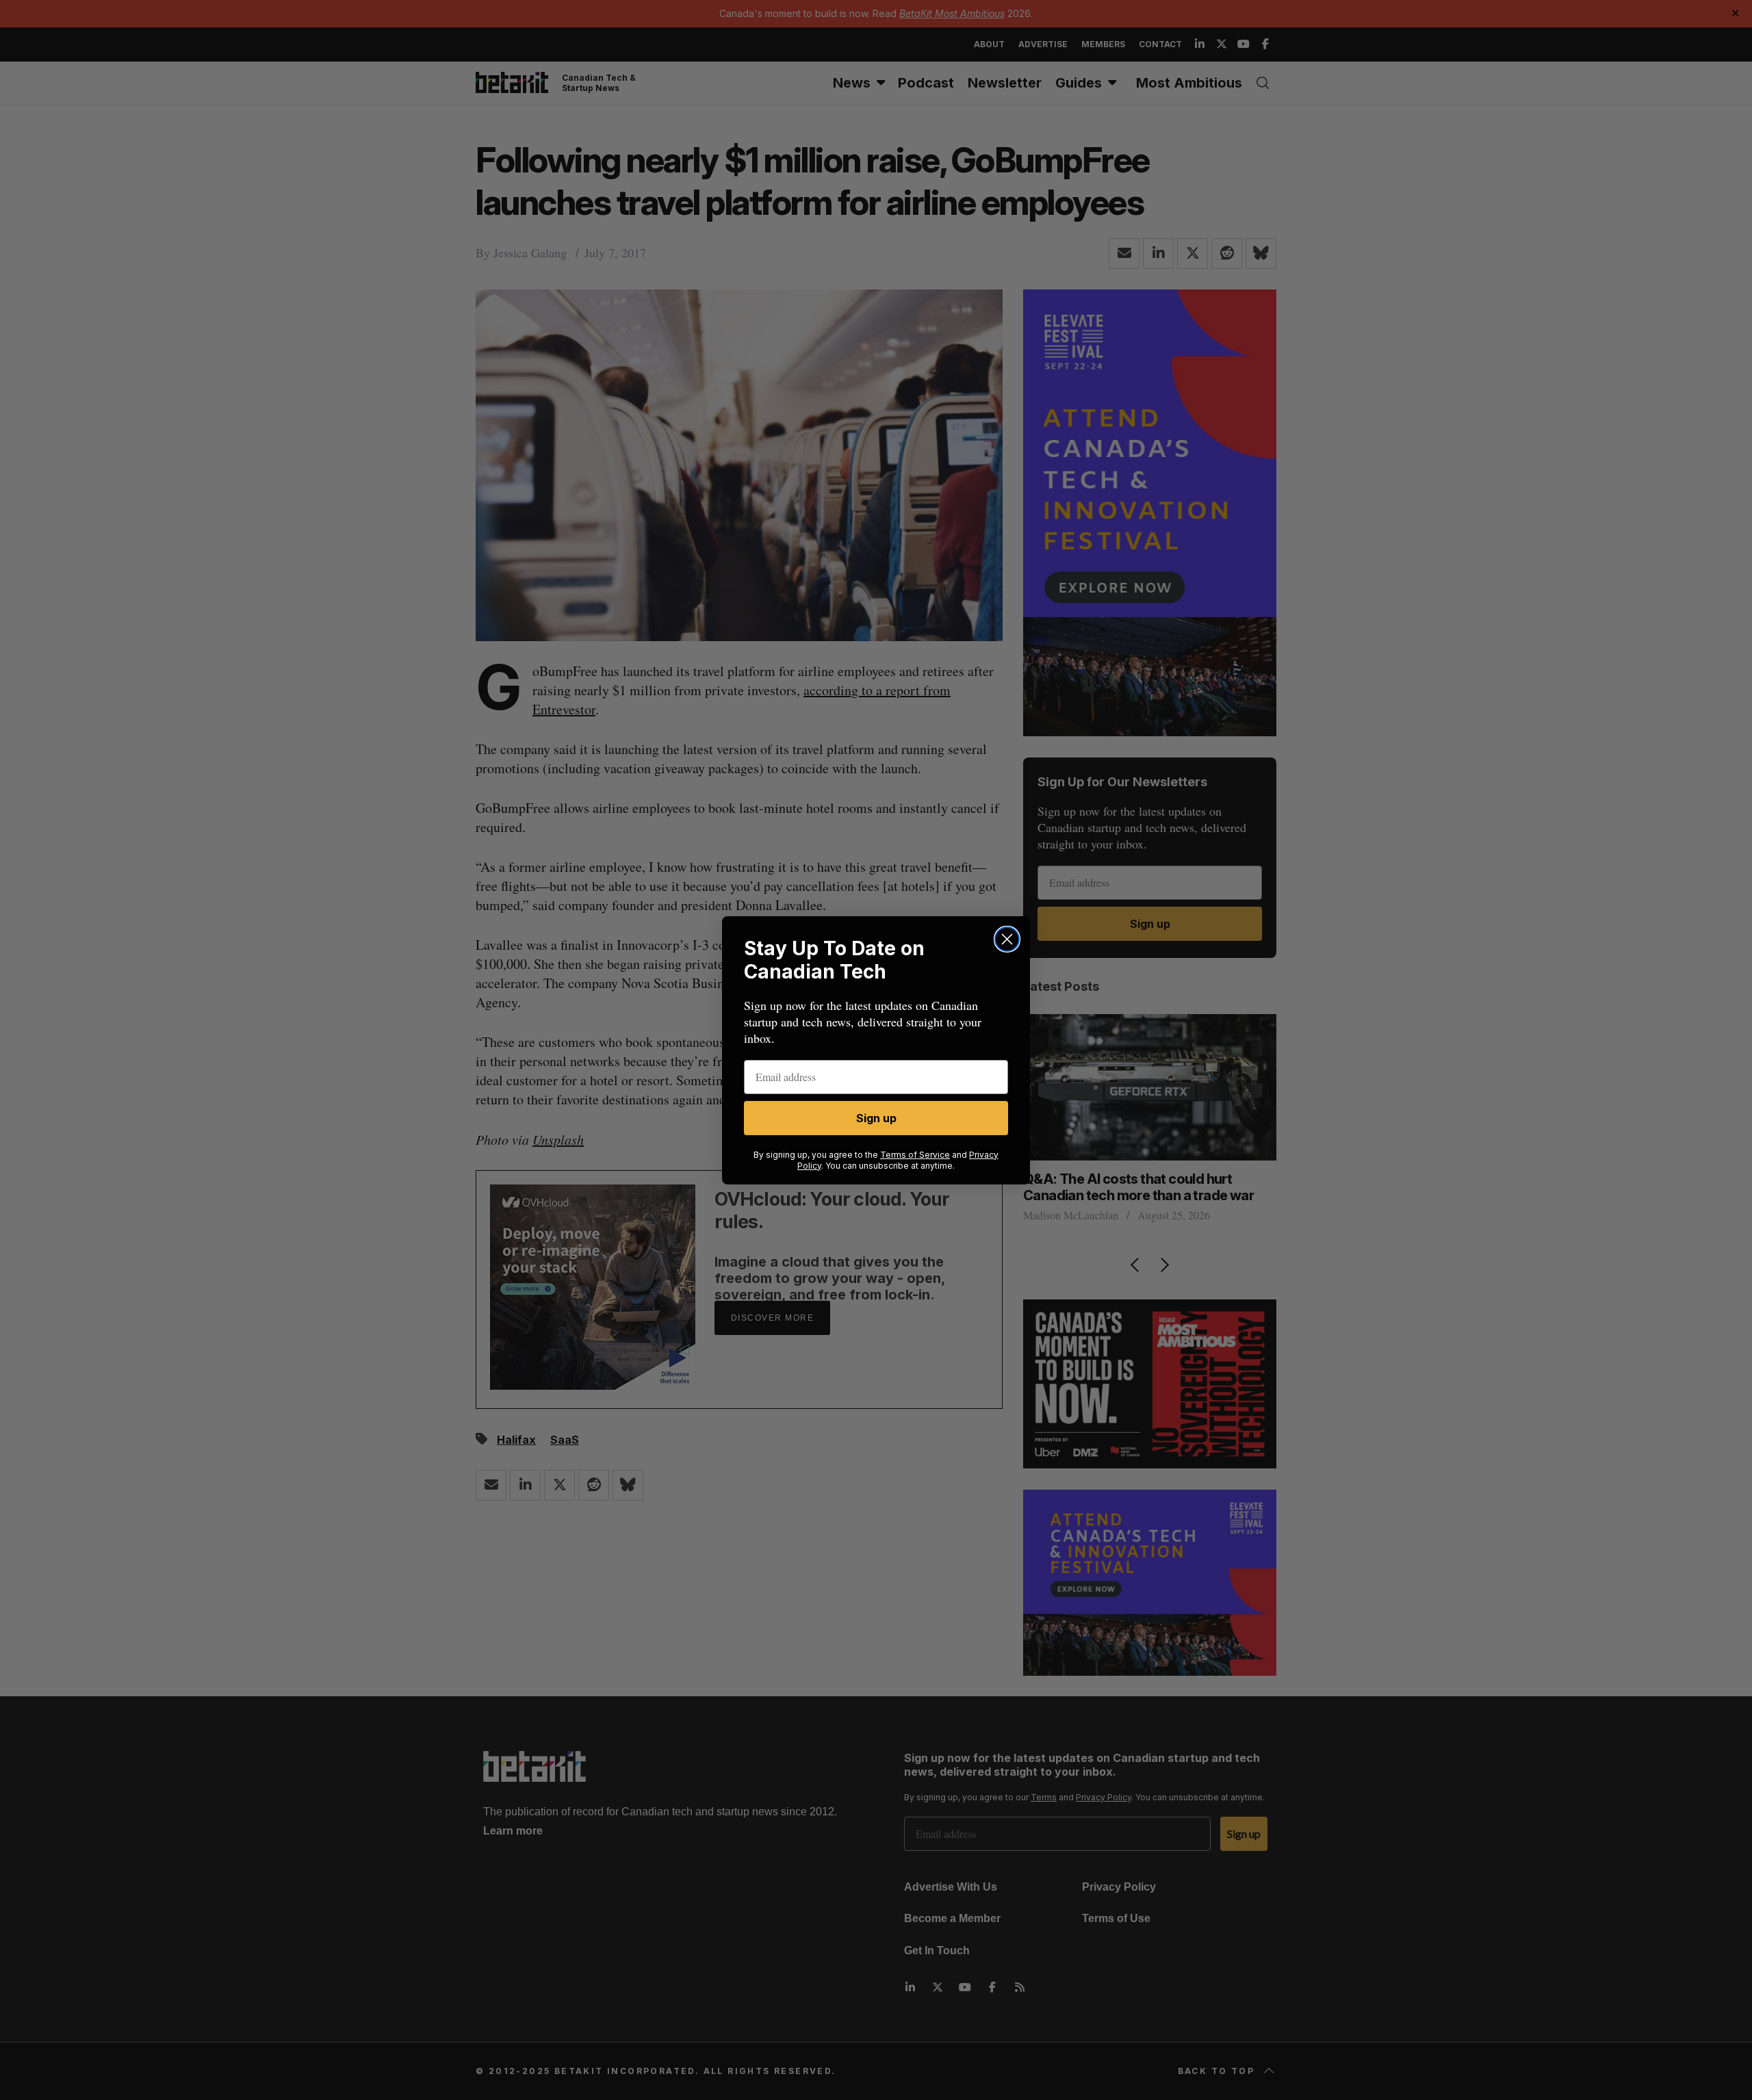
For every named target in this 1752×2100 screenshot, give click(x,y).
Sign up (876, 1118)
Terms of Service (915, 1155)
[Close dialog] (1007, 939)
